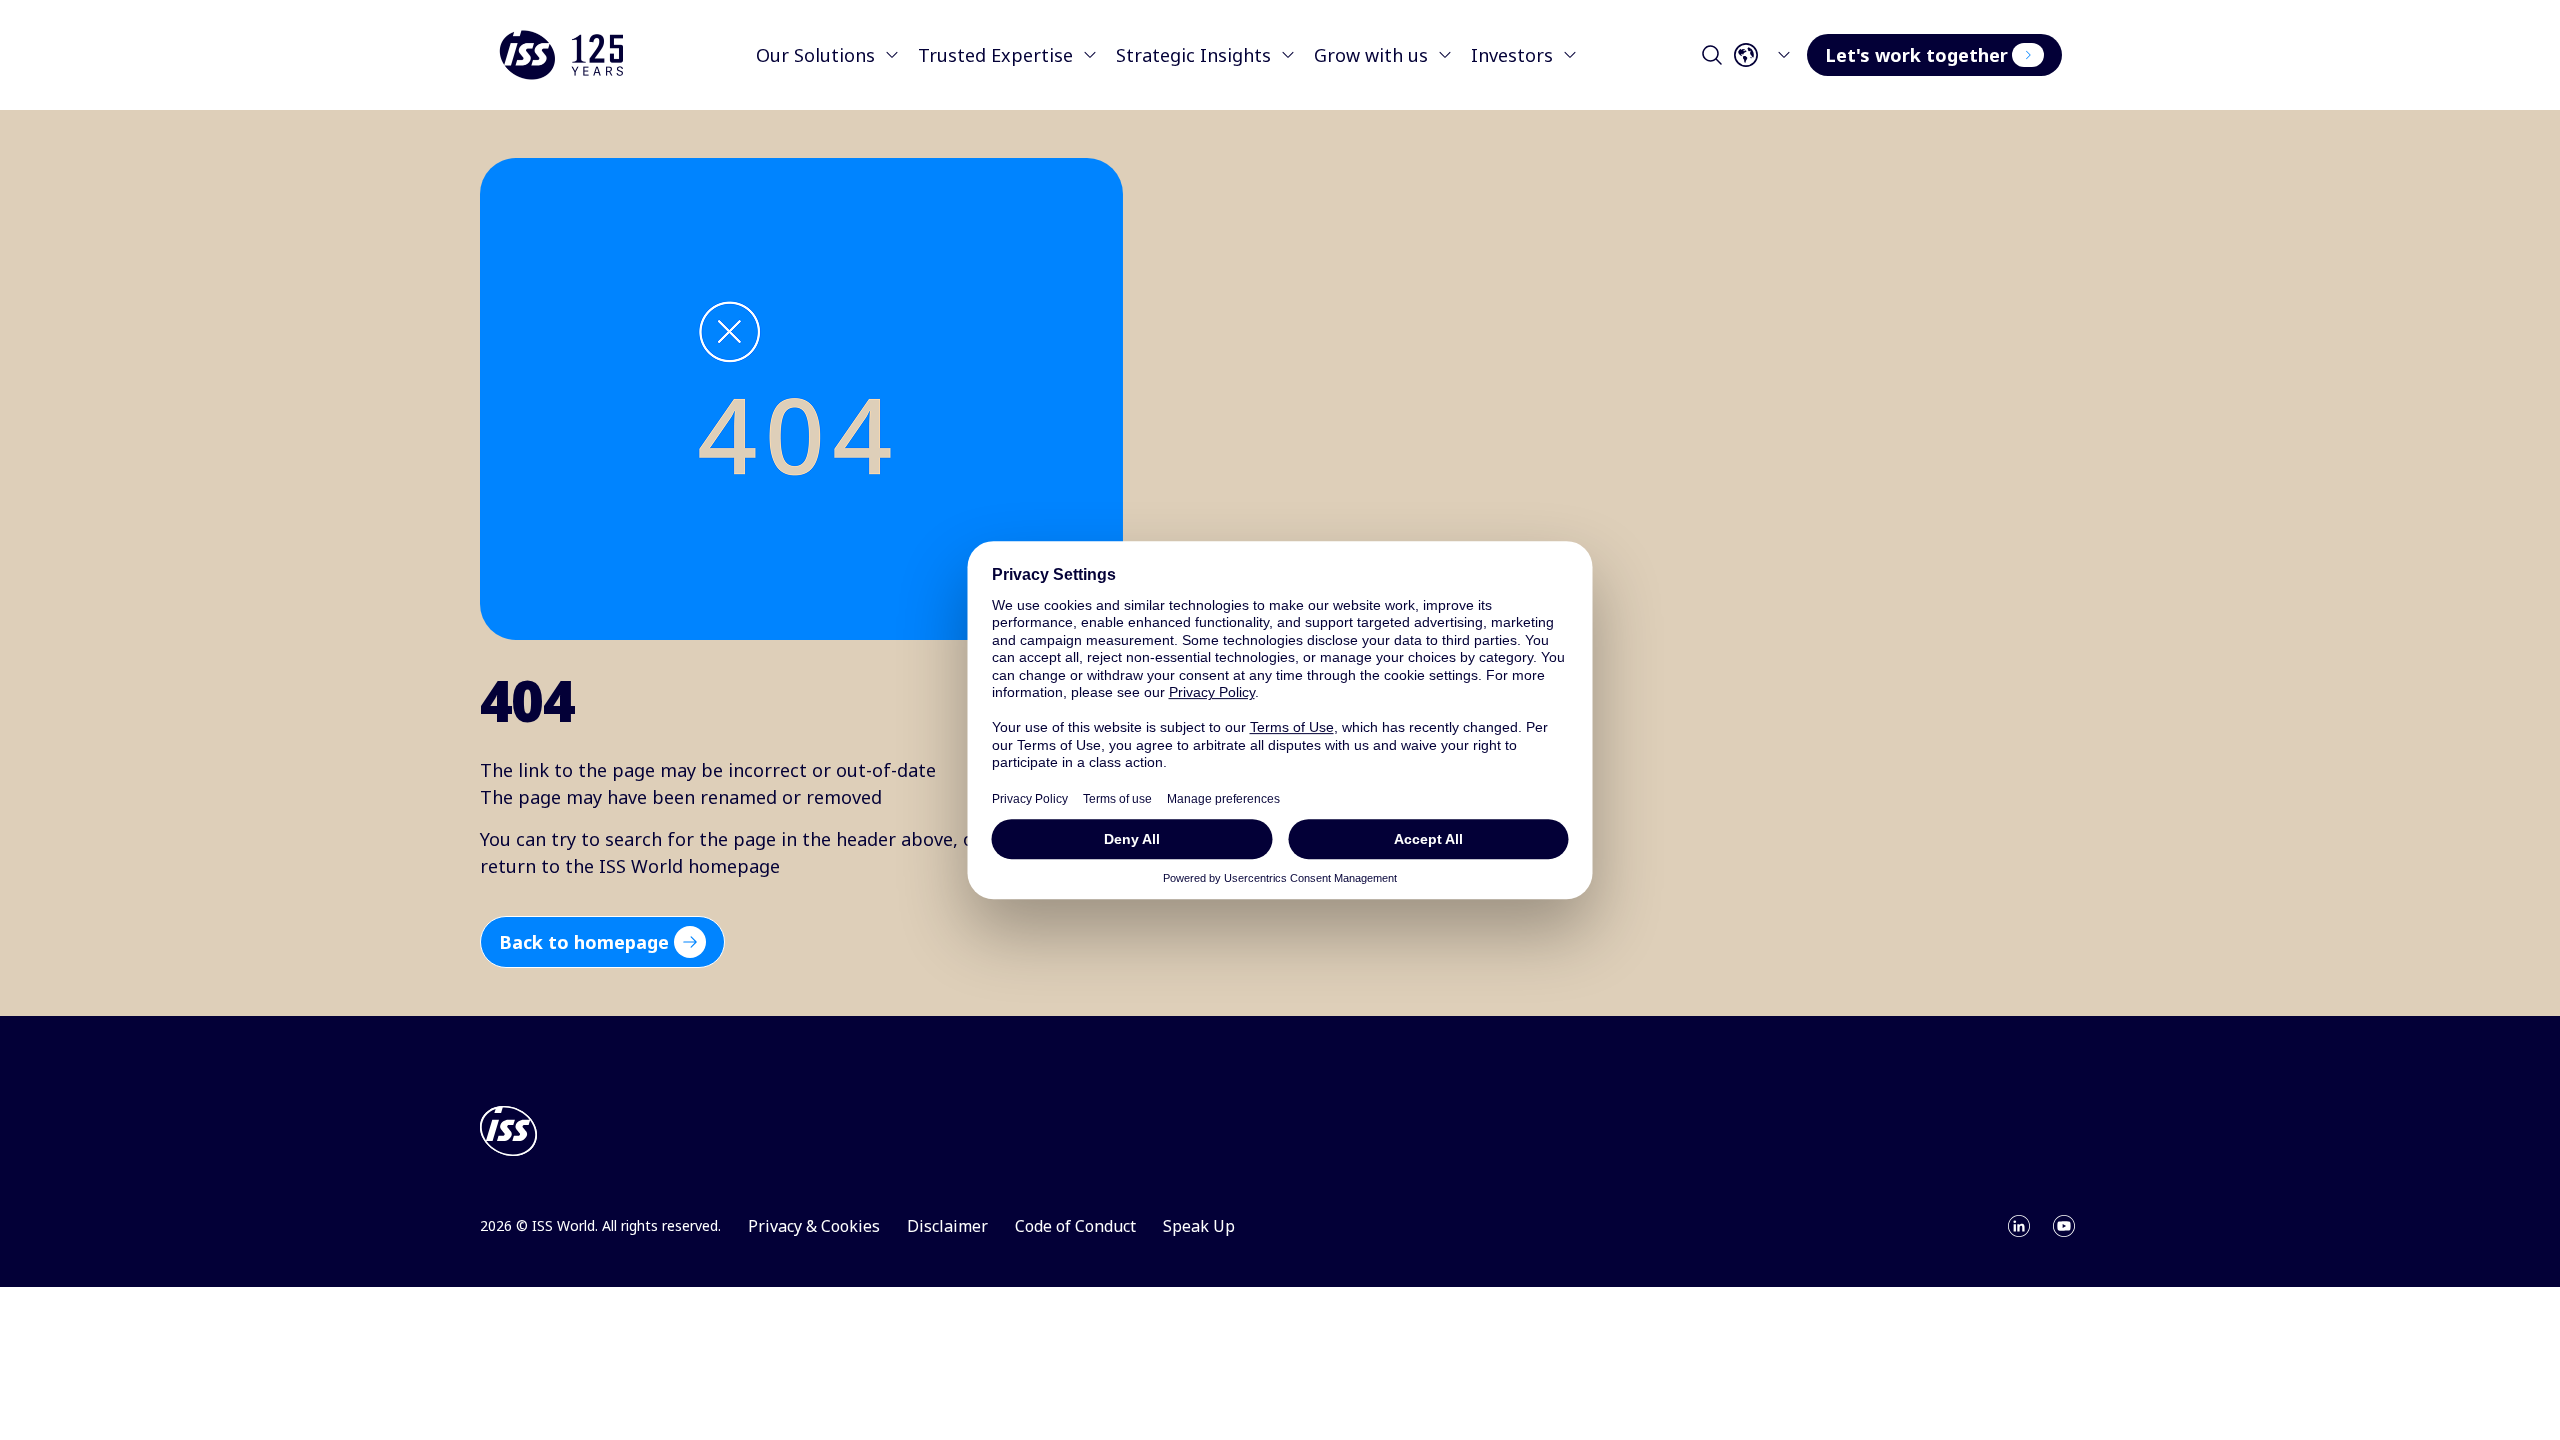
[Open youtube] (2064, 1226)
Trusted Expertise (995, 55)
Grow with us (1371, 55)
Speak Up (1199, 1226)
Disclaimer (947, 1226)
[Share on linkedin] (2019, 1226)
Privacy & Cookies (814, 1226)
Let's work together (1916, 55)
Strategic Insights (1193, 55)
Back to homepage (584, 942)
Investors (1512, 55)
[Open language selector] (1768, 55)
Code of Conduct (1075, 1226)
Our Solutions (815, 55)
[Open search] (1712, 55)
